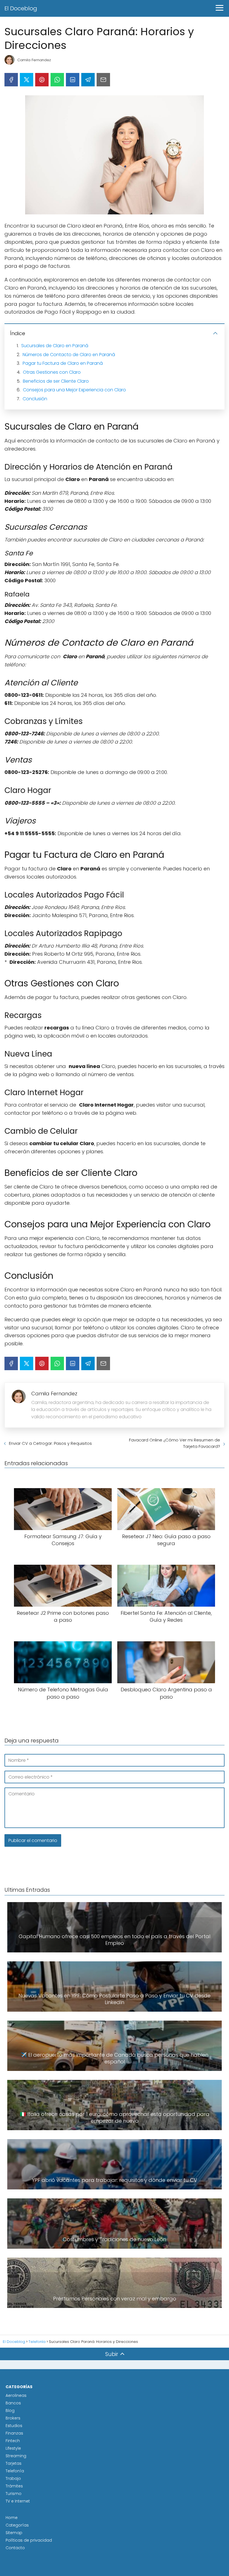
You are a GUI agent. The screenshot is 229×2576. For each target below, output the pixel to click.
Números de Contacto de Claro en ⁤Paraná (69, 355)
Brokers (13, 2418)
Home (12, 2518)
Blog (10, 2411)
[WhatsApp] (57, 80)
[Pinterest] (42, 80)
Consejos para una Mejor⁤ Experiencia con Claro (74, 390)
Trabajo (13, 2478)
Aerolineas (16, 2395)
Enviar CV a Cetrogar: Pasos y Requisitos (50, 1443)
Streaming (16, 2456)
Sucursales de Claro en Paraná (55, 346)
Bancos (13, 2403)
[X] (27, 80)
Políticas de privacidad (29, 2540)
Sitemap (14, 2533)
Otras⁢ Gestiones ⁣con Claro (52, 372)
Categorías (17, 2525)
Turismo (14, 2494)
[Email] (103, 80)
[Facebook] (11, 80)
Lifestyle (13, 2448)
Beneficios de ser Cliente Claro (56, 381)
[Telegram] (88, 80)
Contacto (15, 2548)
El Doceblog (21, 8)
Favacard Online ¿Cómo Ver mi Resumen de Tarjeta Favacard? (175, 1443)
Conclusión (35, 399)
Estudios (14, 2426)
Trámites (14, 2486)
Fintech (13, 2441)
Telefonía (15, 2471)
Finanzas (14, 2433)
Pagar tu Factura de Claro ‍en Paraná (63, 363)
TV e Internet (18, 2501)
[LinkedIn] (73, 80)
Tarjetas (14, 2463)
